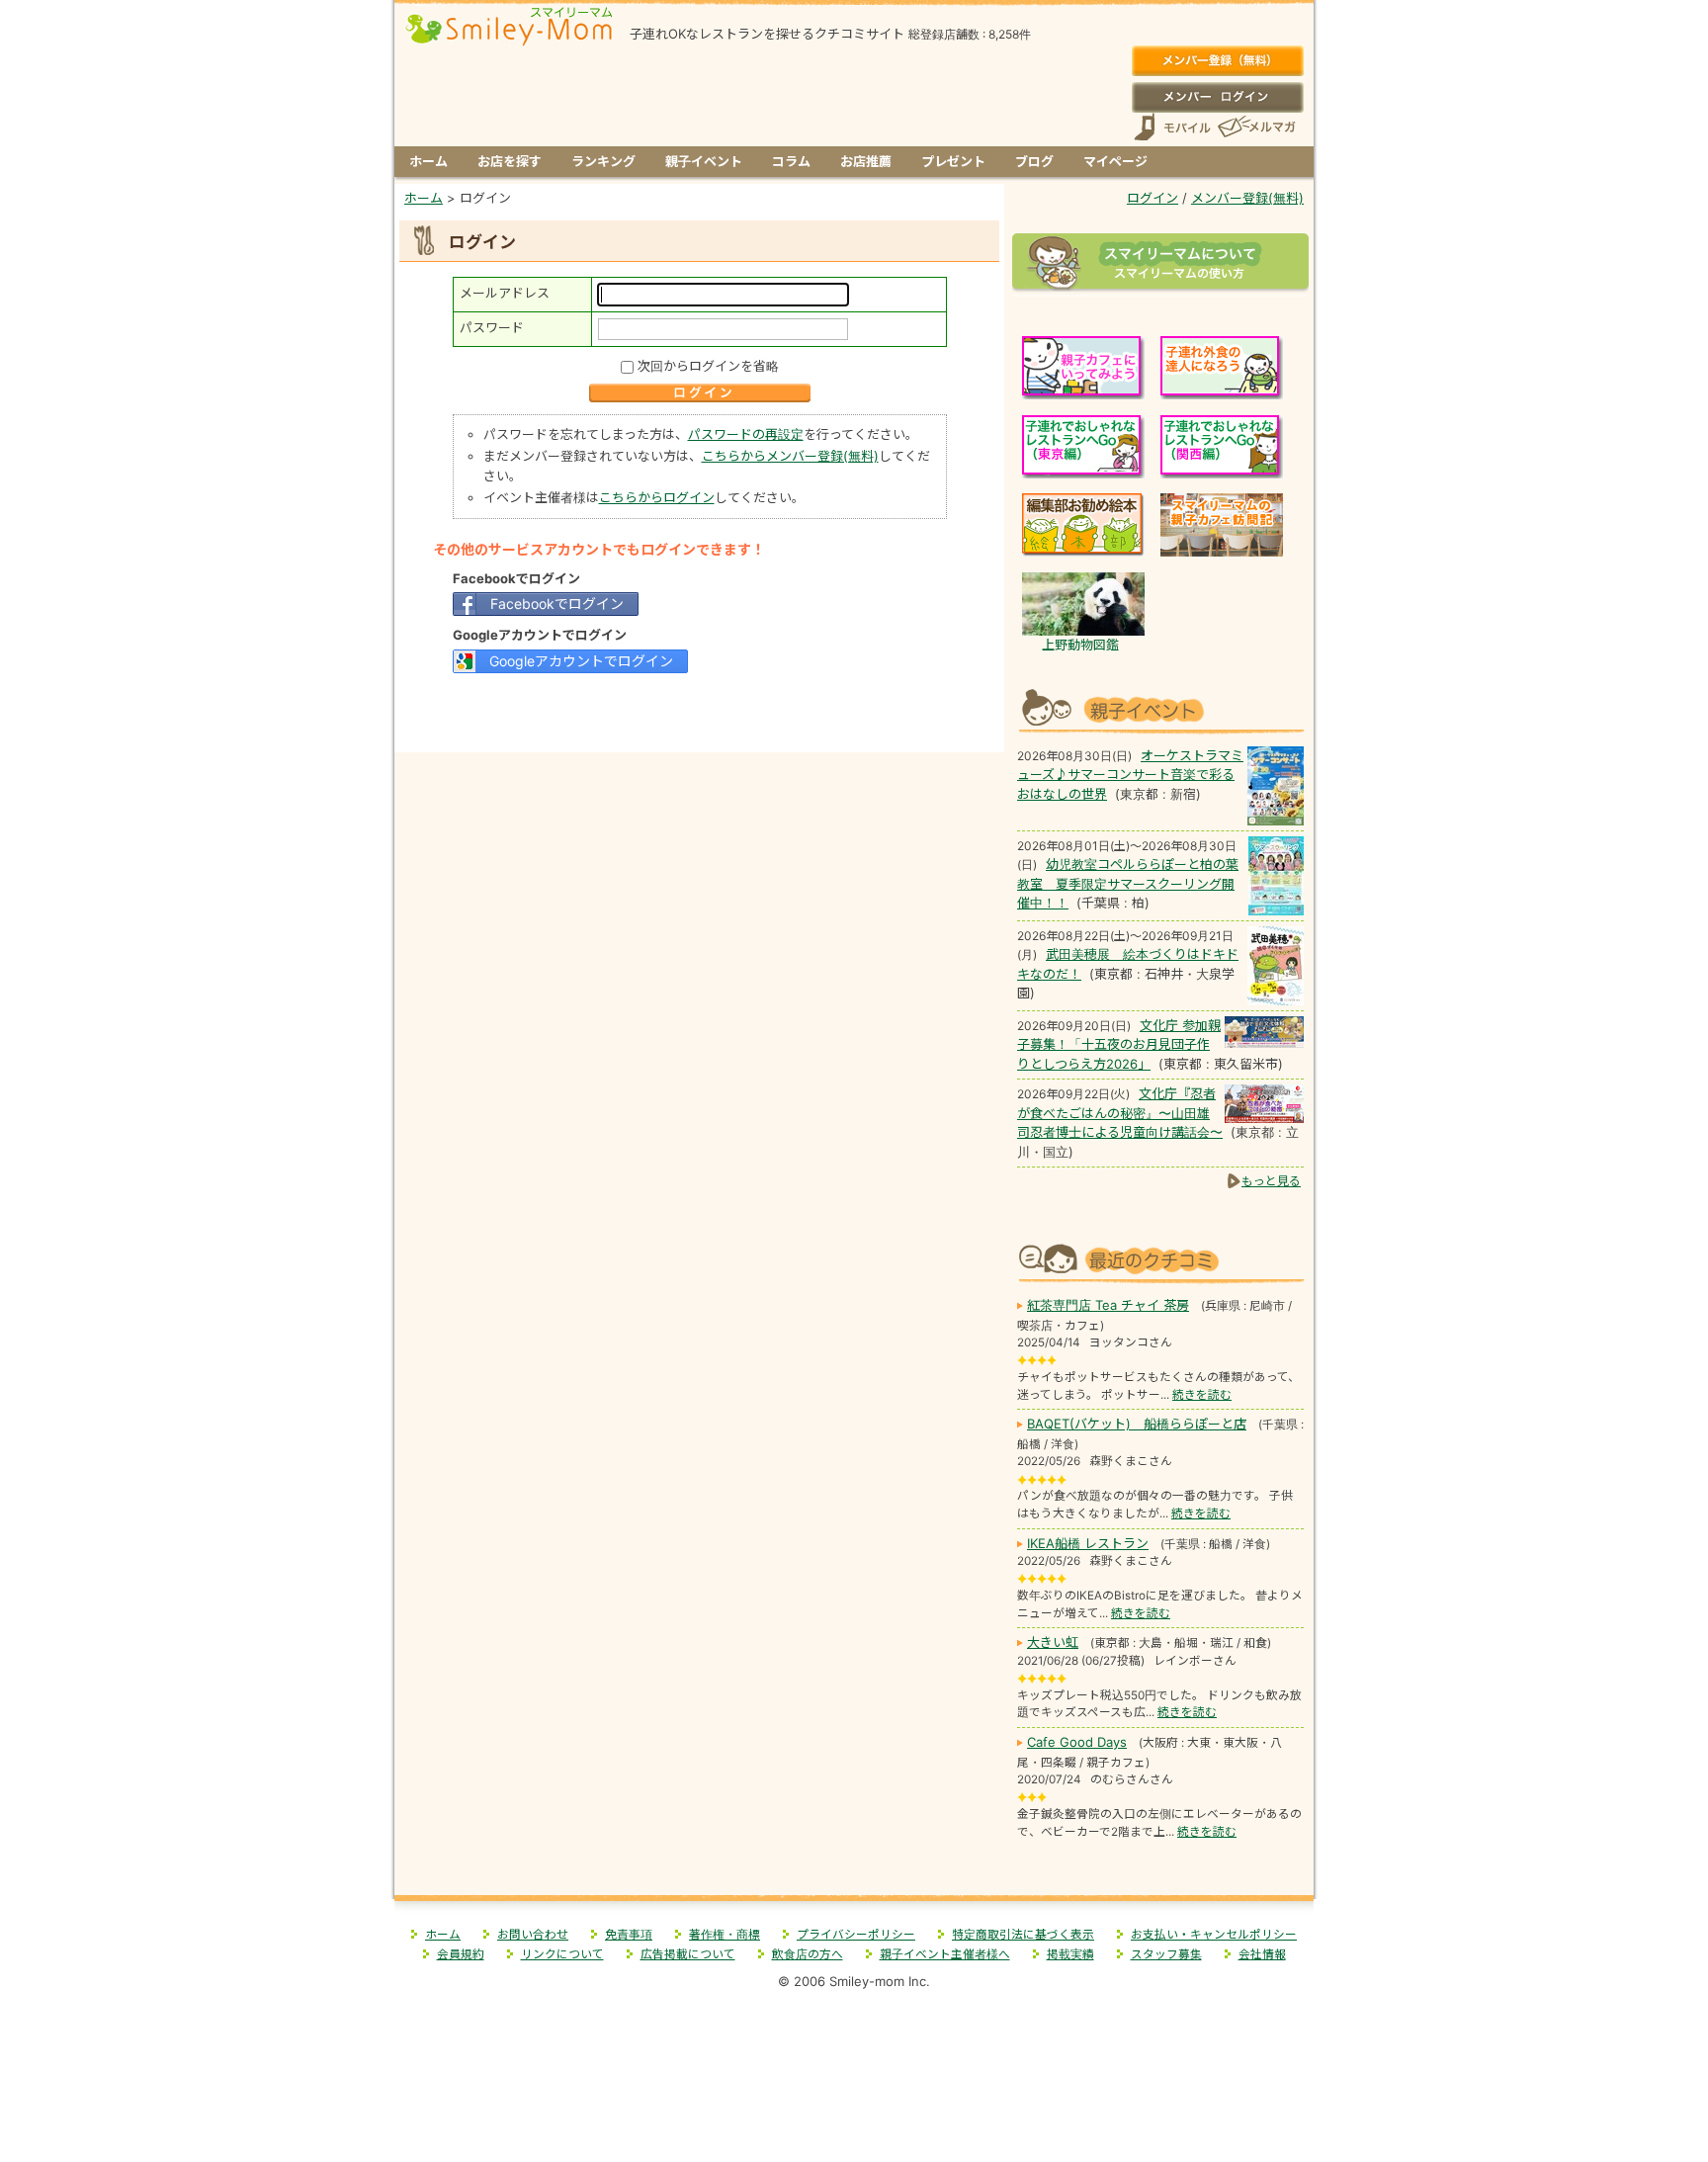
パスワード (492, 327)
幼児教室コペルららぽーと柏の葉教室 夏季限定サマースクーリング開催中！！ (1128, 883)
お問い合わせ (533, 1935)
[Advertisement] (700, 710)
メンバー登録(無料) (1217, 61)
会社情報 (1262, 1954)
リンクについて (562, 1954)
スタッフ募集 (1166, 1954)
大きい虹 (1053, 1642)
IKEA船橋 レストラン (1088, 1543)
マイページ (1115, 161)
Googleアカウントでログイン (581, 661)
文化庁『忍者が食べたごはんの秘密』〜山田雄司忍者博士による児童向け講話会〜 (1120, 1113)
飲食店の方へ (808, 1954)
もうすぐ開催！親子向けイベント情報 (1160, 708)
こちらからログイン (657, 497)
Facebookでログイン (557, 604)
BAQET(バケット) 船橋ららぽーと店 (1137, 1424)
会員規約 (461, 1954)
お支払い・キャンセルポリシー (1214, 1935)
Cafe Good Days (1077, 1742)
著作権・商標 (725, 1935)
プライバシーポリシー (856, 1935)
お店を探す (510, 161)
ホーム (428, 161)
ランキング (603, 161)
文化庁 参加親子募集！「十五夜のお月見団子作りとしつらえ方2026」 (1119, 1044)
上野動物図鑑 (1080, 645)
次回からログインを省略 (708, 366)
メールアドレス (505, 293)
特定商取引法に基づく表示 (1023, 1935)
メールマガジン (1255, 127)
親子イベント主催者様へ (945, 1954)
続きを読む (1202, 1395)
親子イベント (704, 161)
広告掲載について (688, 1954)
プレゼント (953, 161)
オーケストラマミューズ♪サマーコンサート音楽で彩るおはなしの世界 (1130, 775)
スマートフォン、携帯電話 (1172, 127)
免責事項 (629, 1935)
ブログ (1034, 161)
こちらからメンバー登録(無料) (790, 456)
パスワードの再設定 (746, 434)
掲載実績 (1070, 1954)
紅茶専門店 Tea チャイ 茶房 (1108, 1305)
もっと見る (1271, 1181)
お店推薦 (866, 161)
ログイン (1217, 97)
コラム (791, 161)
